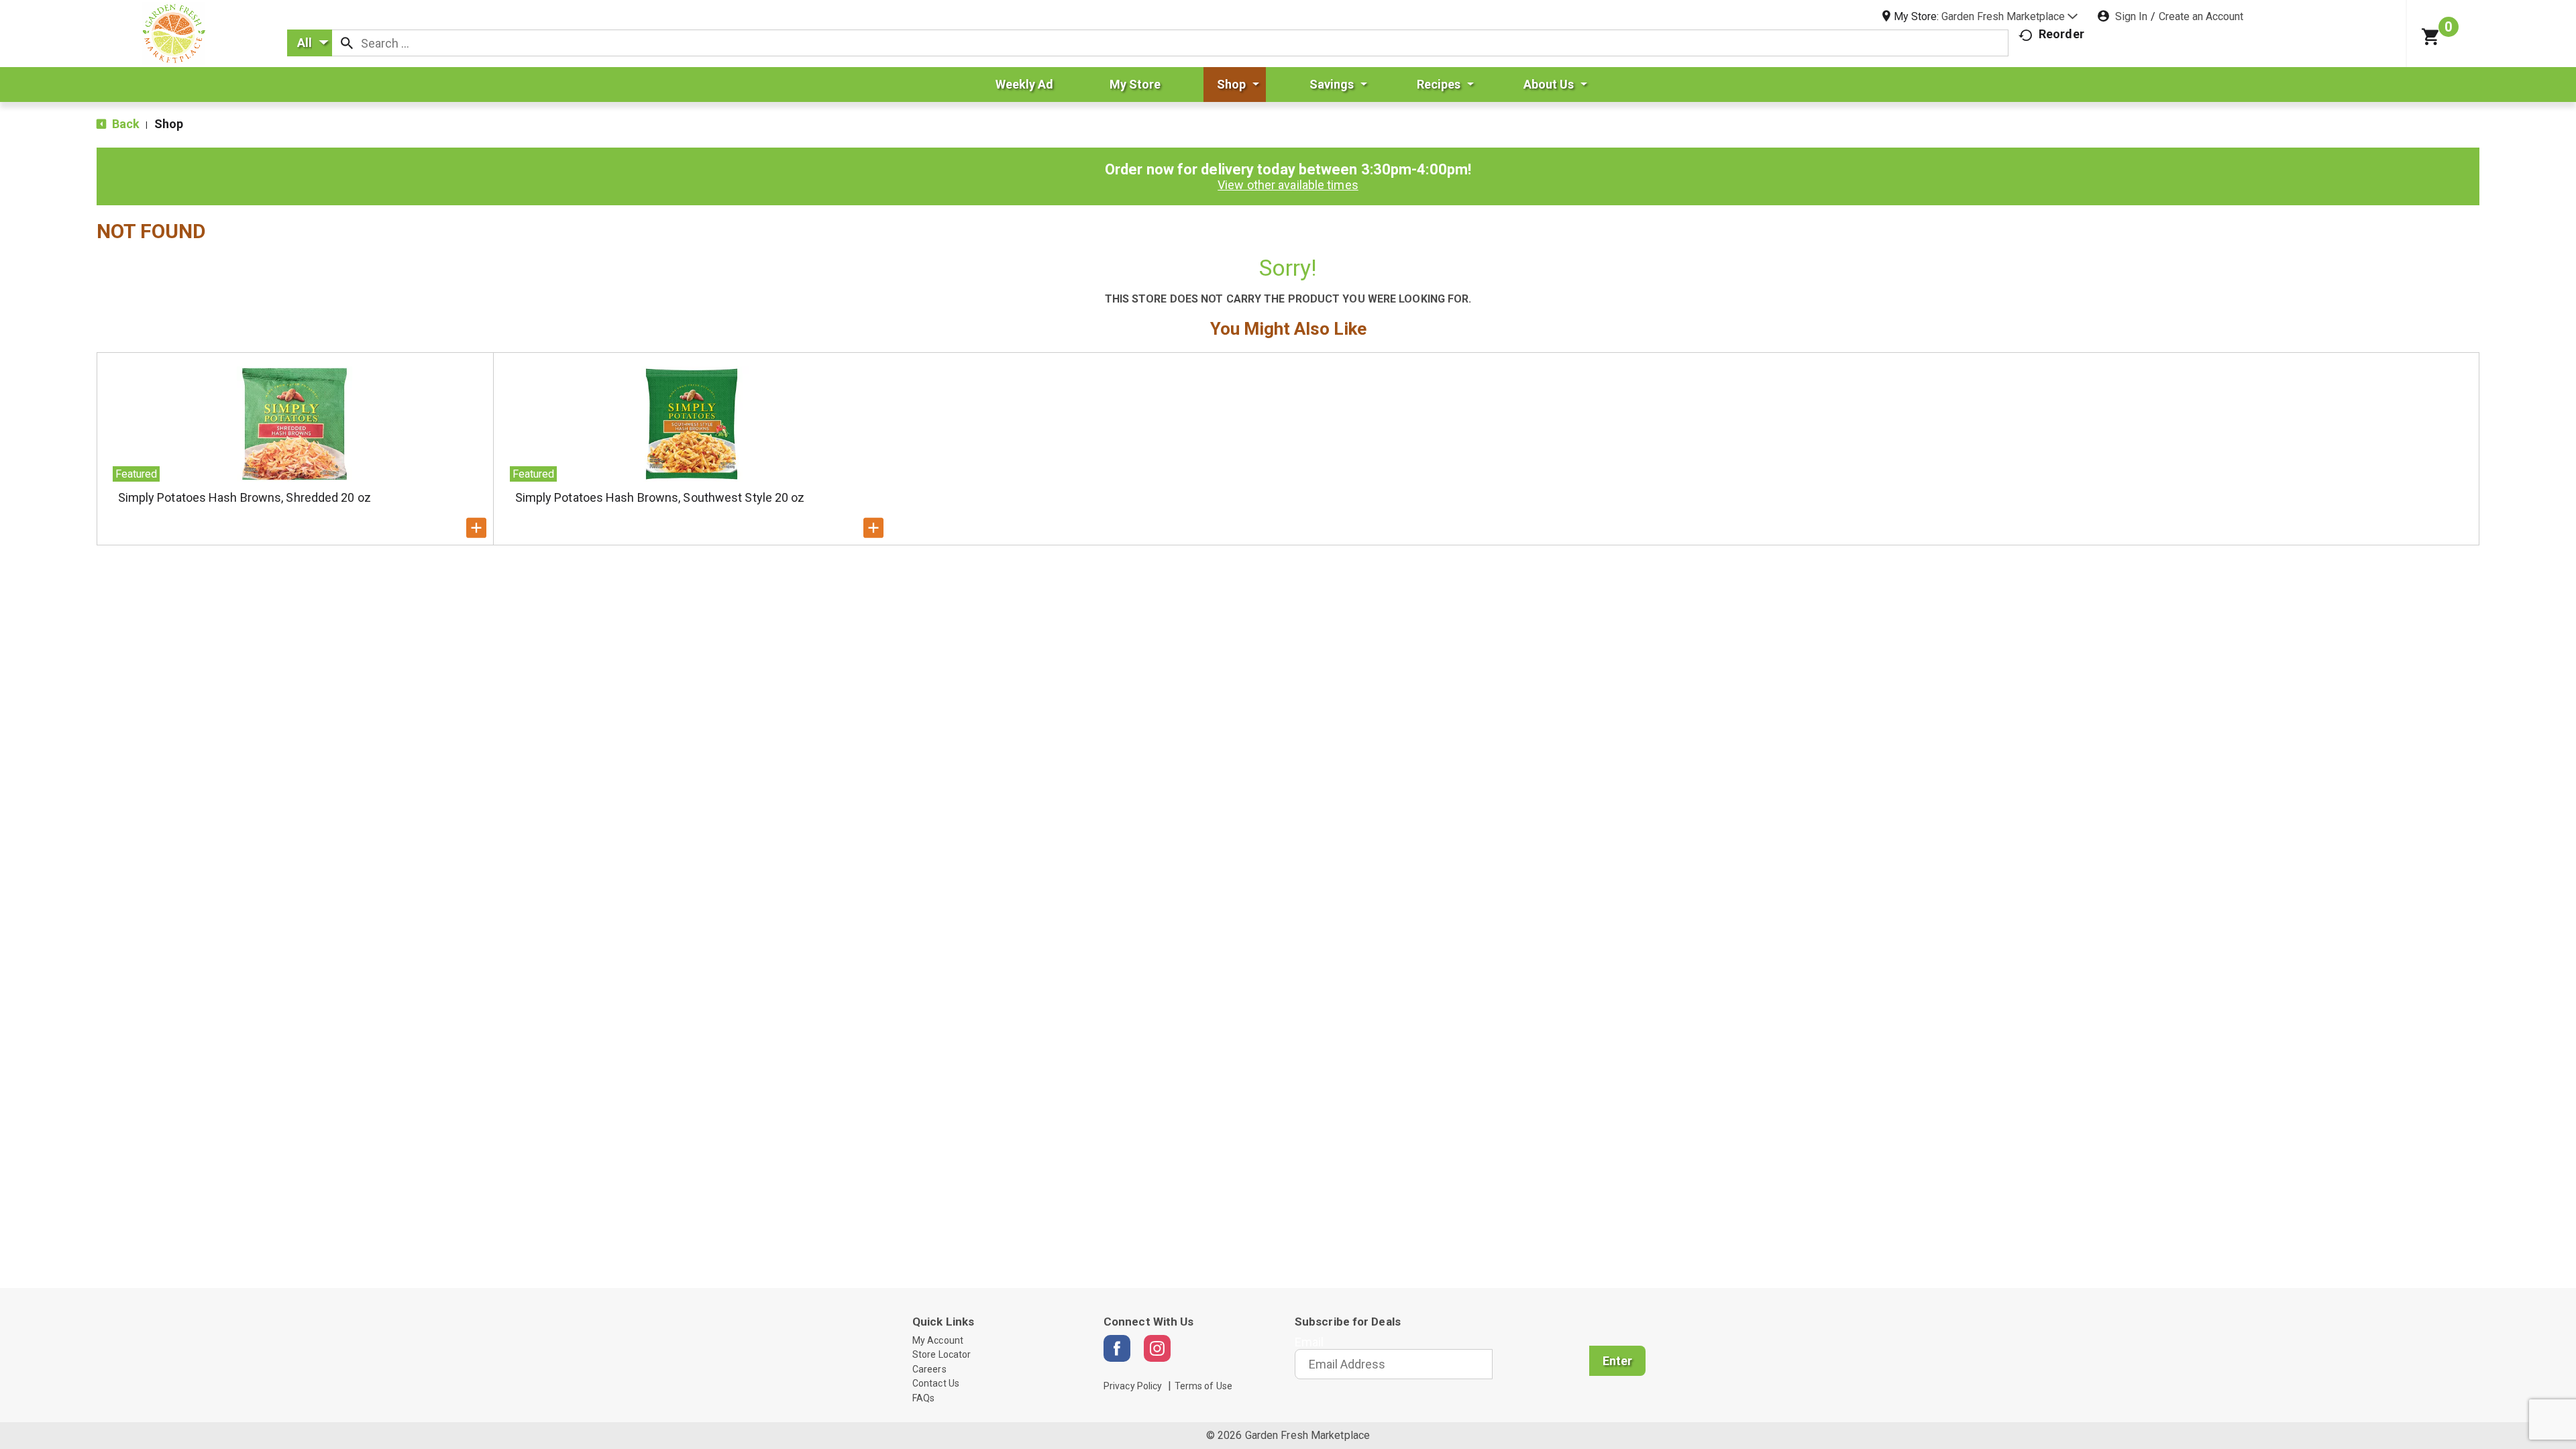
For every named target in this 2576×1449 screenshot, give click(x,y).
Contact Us (936, 1383)
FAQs (923, 1398)
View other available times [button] (1288, 185)
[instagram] (1157, 1348)
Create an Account (2201, 16)
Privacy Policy (1133, 1386)
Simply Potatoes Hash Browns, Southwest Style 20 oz (660, 497)
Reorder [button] (2061, 34)
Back (125, 124)
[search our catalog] (347, 43)
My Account (938, 1340)
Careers (929, 1369)
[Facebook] (1117, 1348)
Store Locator (942, 1354)
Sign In (2131, 16)
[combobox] (310, 43)
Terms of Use (1203, 1386)
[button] (2009, 16)
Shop (169, 124)
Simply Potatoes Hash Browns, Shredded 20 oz (245, 497)
